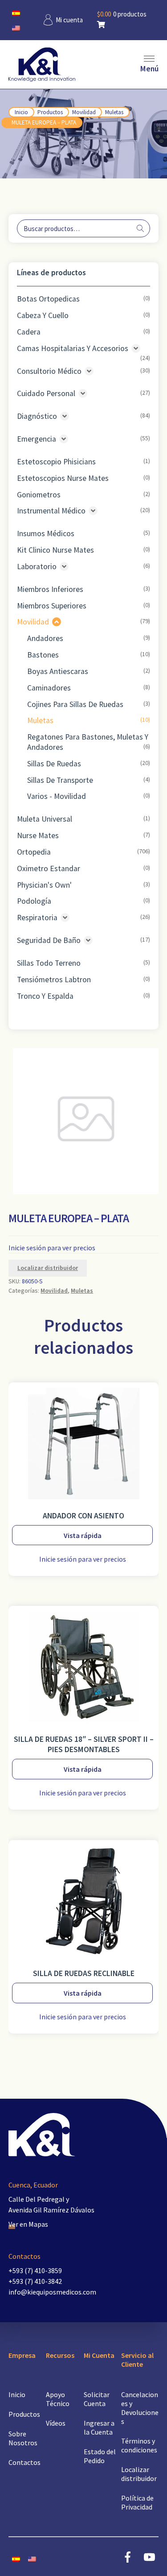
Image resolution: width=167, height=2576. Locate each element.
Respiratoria (37, 918)
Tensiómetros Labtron (54, 980)
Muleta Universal (45, 819)
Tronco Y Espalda (45, 996)
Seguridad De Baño (49, 940)
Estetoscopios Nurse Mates (63, 478)
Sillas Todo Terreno (49, 963)
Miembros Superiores (52, 606)
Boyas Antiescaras (58, 671)
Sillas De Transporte (60, 780)
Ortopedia (34, 852)
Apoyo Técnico (58, 2399)
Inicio (21, 112)
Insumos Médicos (46, 533)
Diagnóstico (37, 416)
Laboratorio (37, 566)
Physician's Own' (44, 885)
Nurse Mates (38, 835)
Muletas (114, 112)
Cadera (29, 332)
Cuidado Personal (46, 393)
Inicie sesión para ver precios (52, 1248)
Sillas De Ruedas (54, 764)
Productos (50, 112)
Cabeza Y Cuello (43, 315)
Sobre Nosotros (23, 2438)
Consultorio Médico (49, 371)
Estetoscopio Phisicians (56, 462)
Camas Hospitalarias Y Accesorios (73, 348)
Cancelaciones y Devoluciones (140, 2408)
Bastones (43, 655)
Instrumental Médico (51, 511)
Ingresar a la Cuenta (99, 2427)
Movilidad (84, 112)
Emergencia (37, 439)
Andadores (45, 638)
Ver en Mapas (28, 2224)
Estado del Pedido (100, 2456)
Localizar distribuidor (48, 1268)
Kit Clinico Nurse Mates (55, 550)
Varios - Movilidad (57, 796)
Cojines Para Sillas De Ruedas (75, 704)
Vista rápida (83, 1535)
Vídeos (56, 2423)
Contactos (24, 2462)
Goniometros (39, 495)
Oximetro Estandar (49, 868)
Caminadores (49, 688)
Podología (34, 901)
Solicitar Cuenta (97, 2399)
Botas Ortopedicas (48, 299)
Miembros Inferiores (50, 589)
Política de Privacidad (137, 2502)
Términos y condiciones (139, 2445)
